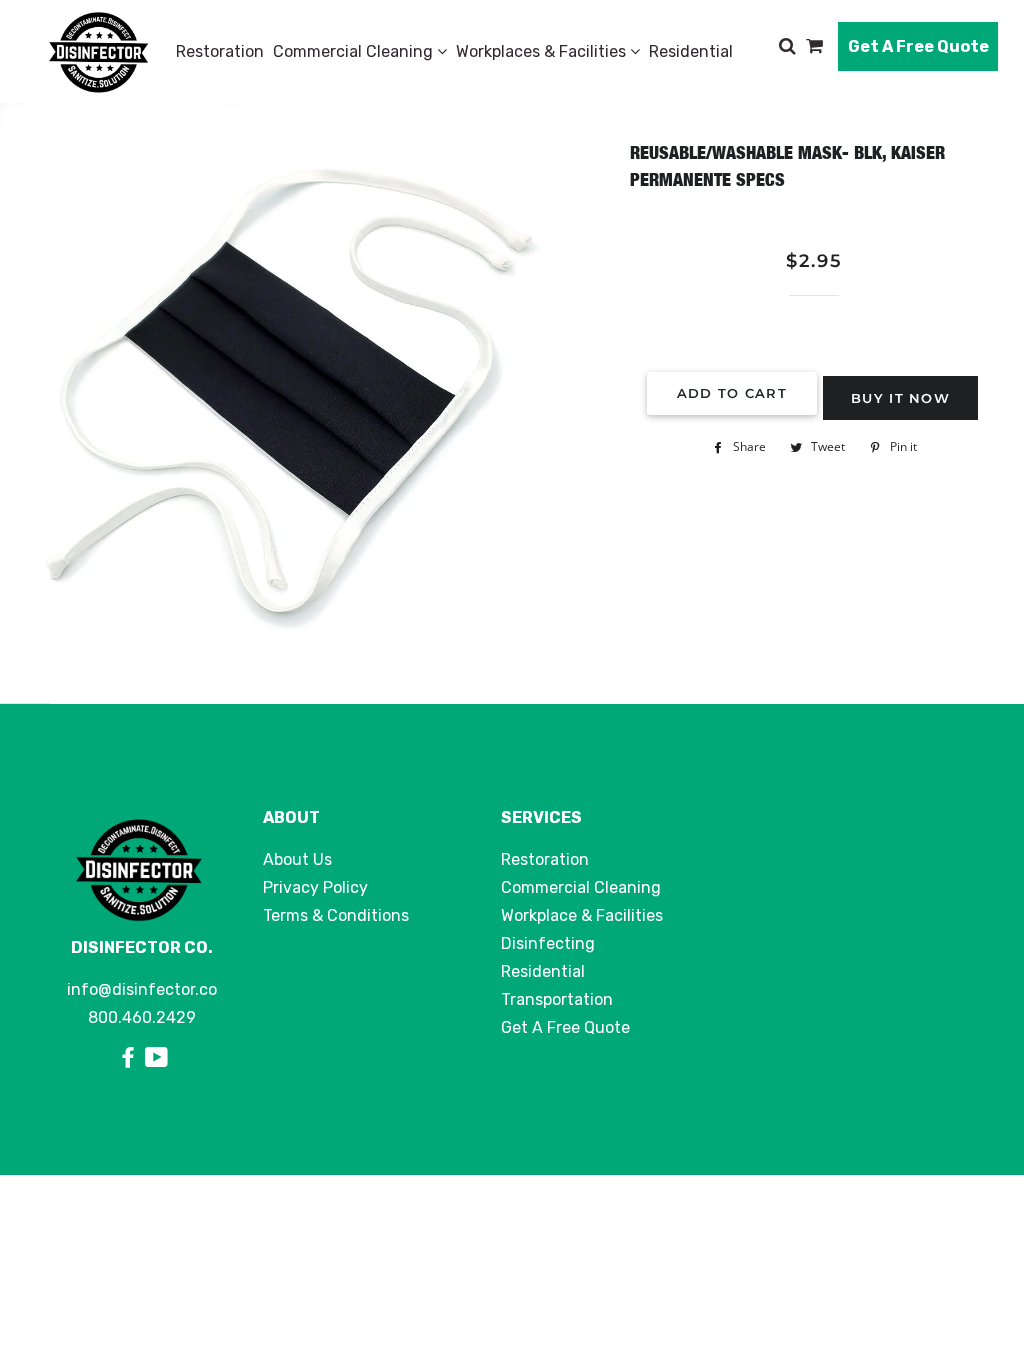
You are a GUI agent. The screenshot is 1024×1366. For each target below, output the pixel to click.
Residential (691, 51)
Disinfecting (548, 943)
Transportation (557, 999)
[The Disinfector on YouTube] (156, 1058)
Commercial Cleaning (355, 51)
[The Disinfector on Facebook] (131, 1058)
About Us (297, 859)
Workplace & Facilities (582, 915)
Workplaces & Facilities (543, 51)
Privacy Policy (315, 887)
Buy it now (900, 398)
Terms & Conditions (336, 915)
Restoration (220, 51)
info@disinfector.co (142, 989)
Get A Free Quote (918, 46)
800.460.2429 (142, 1017)
